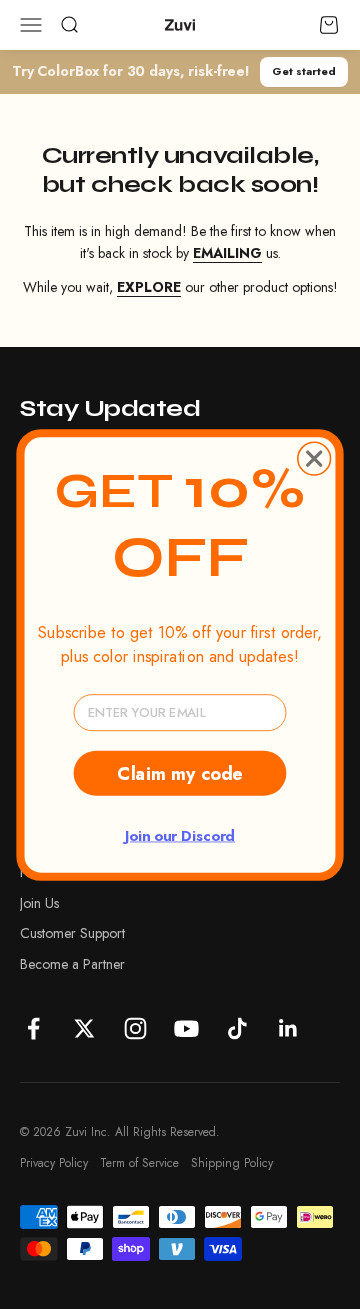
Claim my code (179, 773)
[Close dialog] (314, 458)
